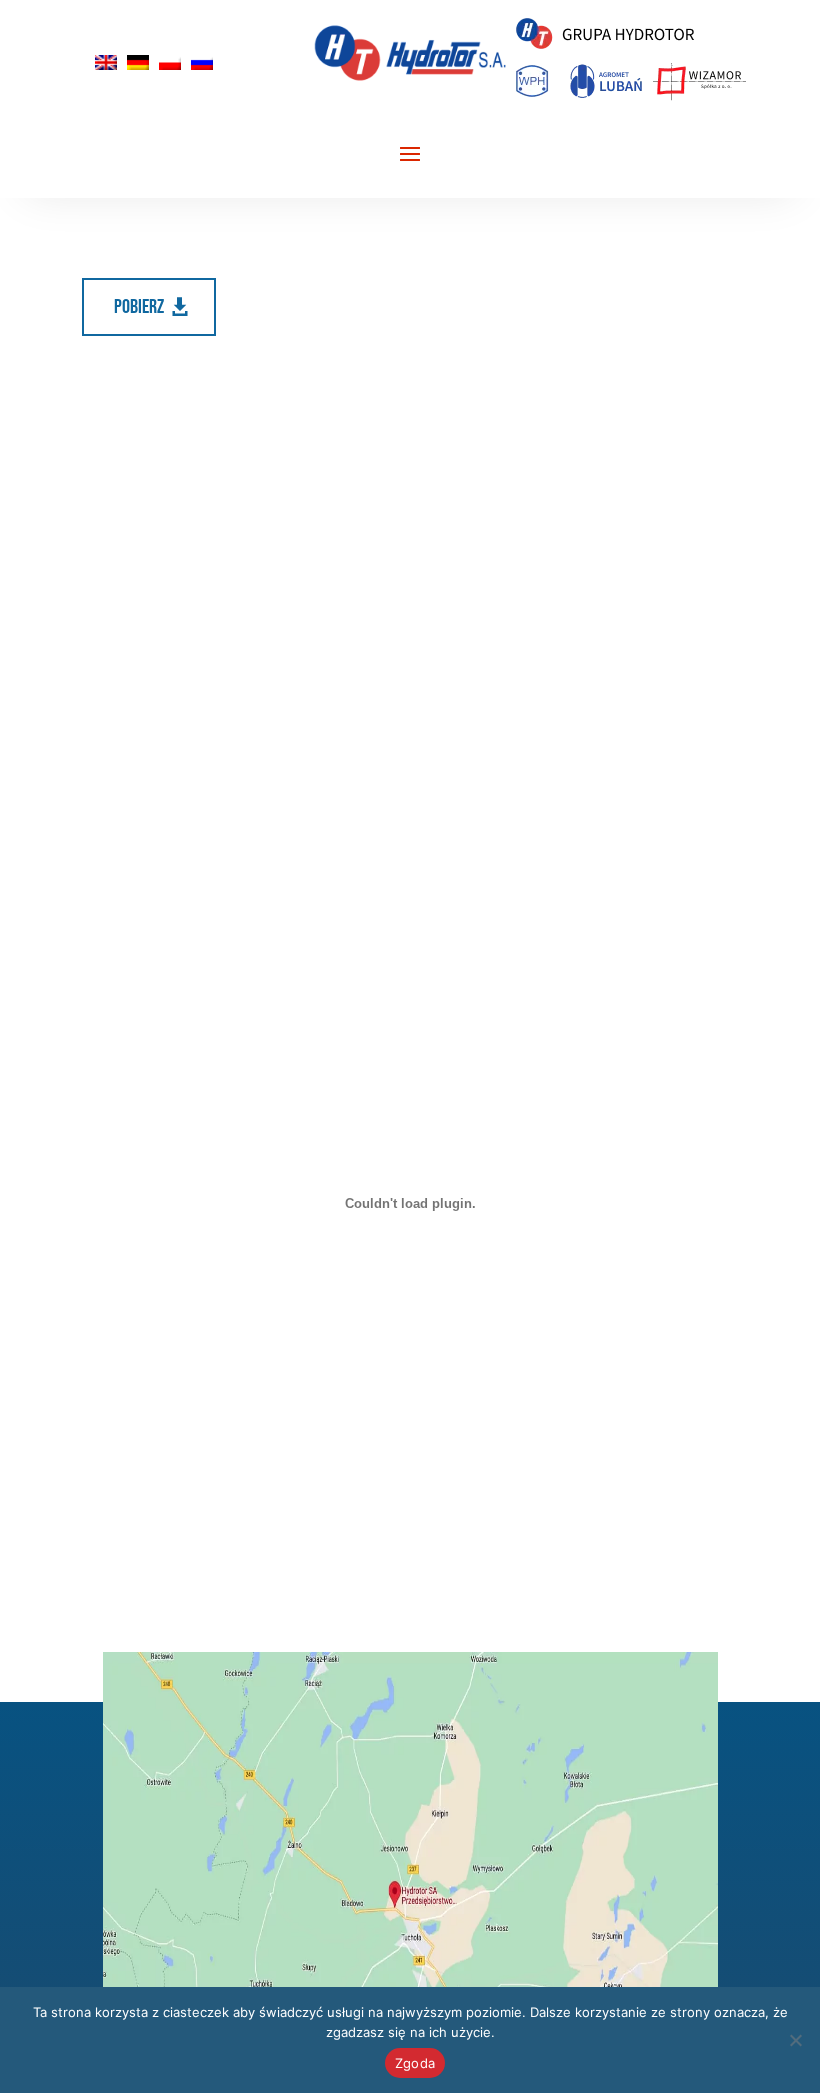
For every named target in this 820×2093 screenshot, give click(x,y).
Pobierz (139, 307)
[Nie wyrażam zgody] (795, 2040)
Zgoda (415, 2063)
